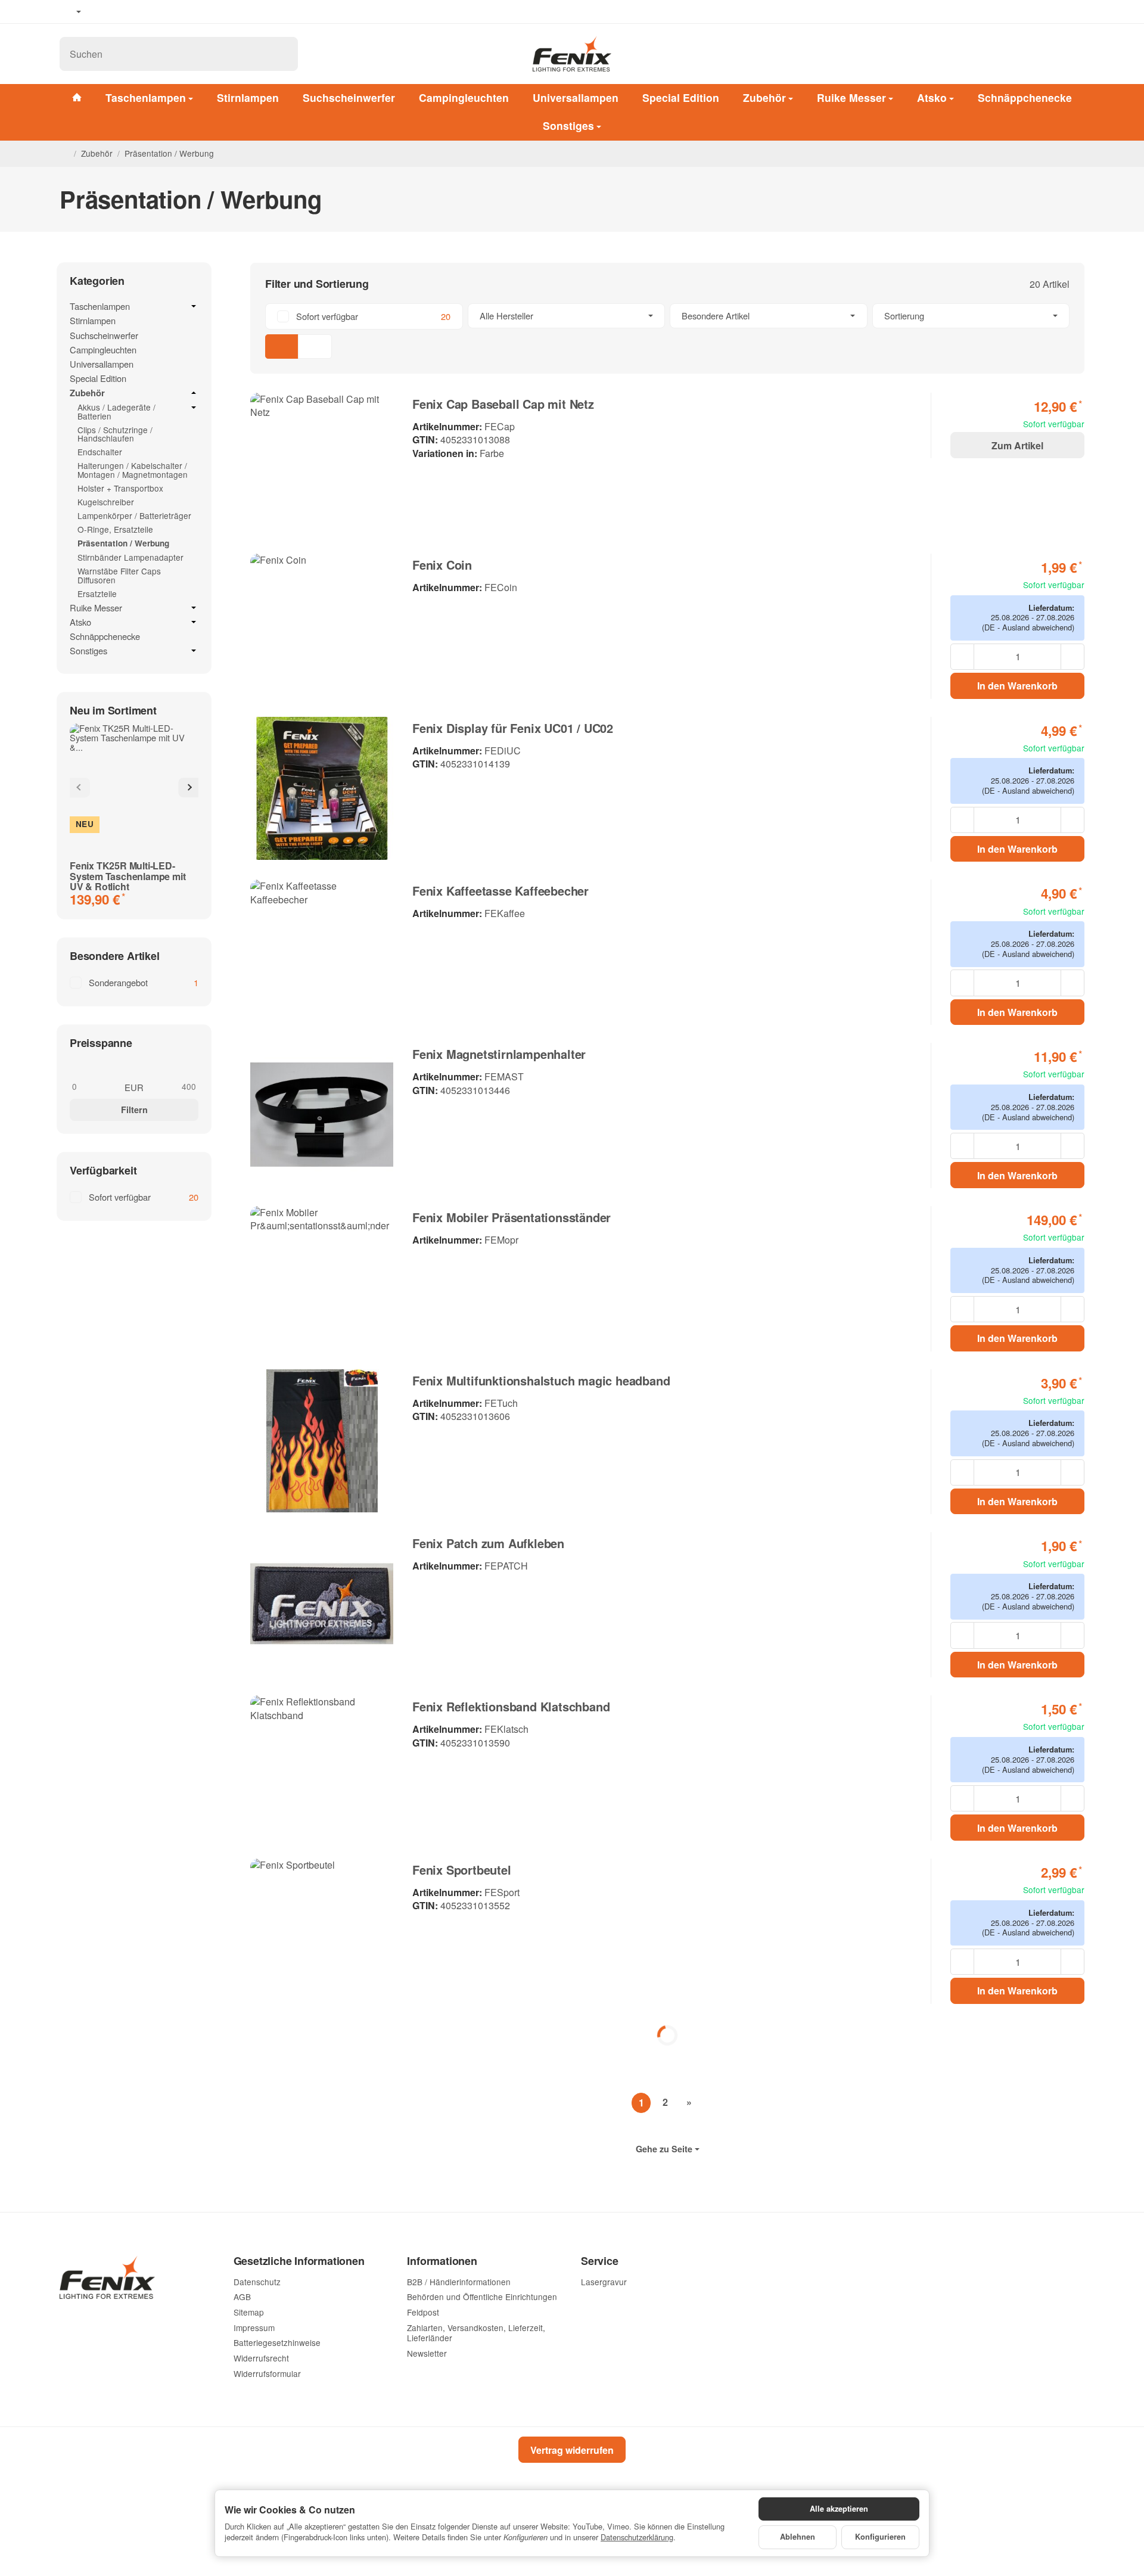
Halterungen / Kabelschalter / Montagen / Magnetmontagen (133, 470)
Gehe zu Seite (664, 2149)
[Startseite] (64, 154)
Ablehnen (798, 2537)
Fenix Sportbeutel (462, 1870)
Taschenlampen (146, 97)
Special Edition (681, 97)
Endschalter (100, 452)
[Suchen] (283, 54)
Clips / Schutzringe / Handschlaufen (115, 434)
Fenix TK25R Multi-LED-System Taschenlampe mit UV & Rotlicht (128, 876)
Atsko (932, 97)
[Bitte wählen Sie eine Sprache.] (70, 12)
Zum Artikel (1017, 445)
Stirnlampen (248, 97)
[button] (667, 331)
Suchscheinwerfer (349, 97)
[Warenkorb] (1072, 54)
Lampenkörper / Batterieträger (134, 515)
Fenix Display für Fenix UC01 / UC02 (513, 728)
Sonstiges (568, 125)
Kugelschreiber (106, 502)
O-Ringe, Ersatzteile (115, 529)
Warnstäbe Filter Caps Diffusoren (119, 575)
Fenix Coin (442, 565)
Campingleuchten (464, 97)
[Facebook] (102, 12)
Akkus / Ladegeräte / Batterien (116, 412)
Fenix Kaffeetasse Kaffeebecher (500, 891)
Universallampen (576, 97)
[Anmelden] (1042, 54)
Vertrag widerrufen (572, 2450)
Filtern (134, 1110)
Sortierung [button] (904, 316)
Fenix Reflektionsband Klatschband (511, 1707)
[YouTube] (120, 12)
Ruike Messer (851, 97)
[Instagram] (137, 12)
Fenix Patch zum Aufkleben (488, 1543)
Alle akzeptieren (839, 2509)
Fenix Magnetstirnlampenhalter (499, 1054)
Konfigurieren (880, 2537)
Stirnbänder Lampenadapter (130, 557)
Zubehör (764, 97)
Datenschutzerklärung (637, 2537)
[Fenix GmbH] (572, 54)
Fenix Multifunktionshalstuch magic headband (541, 1381)
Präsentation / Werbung (123, 543)
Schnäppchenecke (1025, 97)
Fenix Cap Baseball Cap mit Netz (503, 404)
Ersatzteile (97, 593)
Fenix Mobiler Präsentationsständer (512, 1217)
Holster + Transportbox (120, 488)
